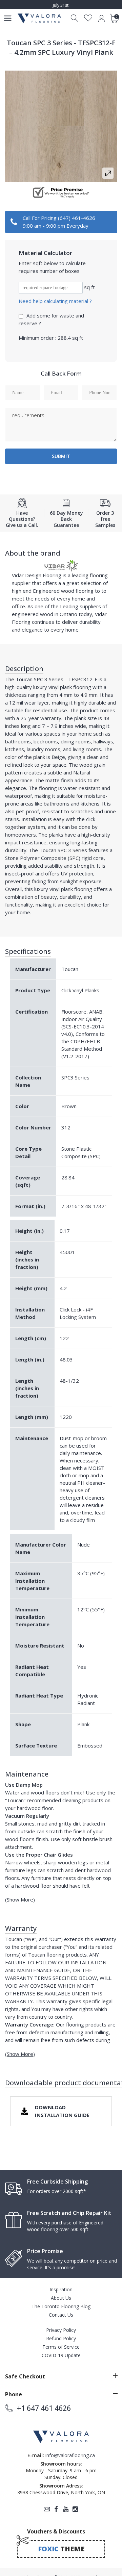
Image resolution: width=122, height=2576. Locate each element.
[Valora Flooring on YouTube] (66, 2509)
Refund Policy (61, 2338)
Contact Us (61, 2315)
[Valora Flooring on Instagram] (75, 2509)
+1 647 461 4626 (44, 2408)
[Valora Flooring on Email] (47, 2509)
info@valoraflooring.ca (70, 2455)
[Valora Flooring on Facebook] (56, 2509)
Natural (82, 772)
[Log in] (101, 18)
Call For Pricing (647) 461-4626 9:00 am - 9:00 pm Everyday (59, 222)
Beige (58, 757)
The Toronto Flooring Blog (61, 2306)
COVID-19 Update (61, 2355)
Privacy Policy (61, 2330)
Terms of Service (61, 2347)
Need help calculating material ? (55, 301)
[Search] (75, 18)
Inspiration (61, 2289)
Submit (61, 456)
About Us (61, 2298)
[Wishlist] (88, 18)
